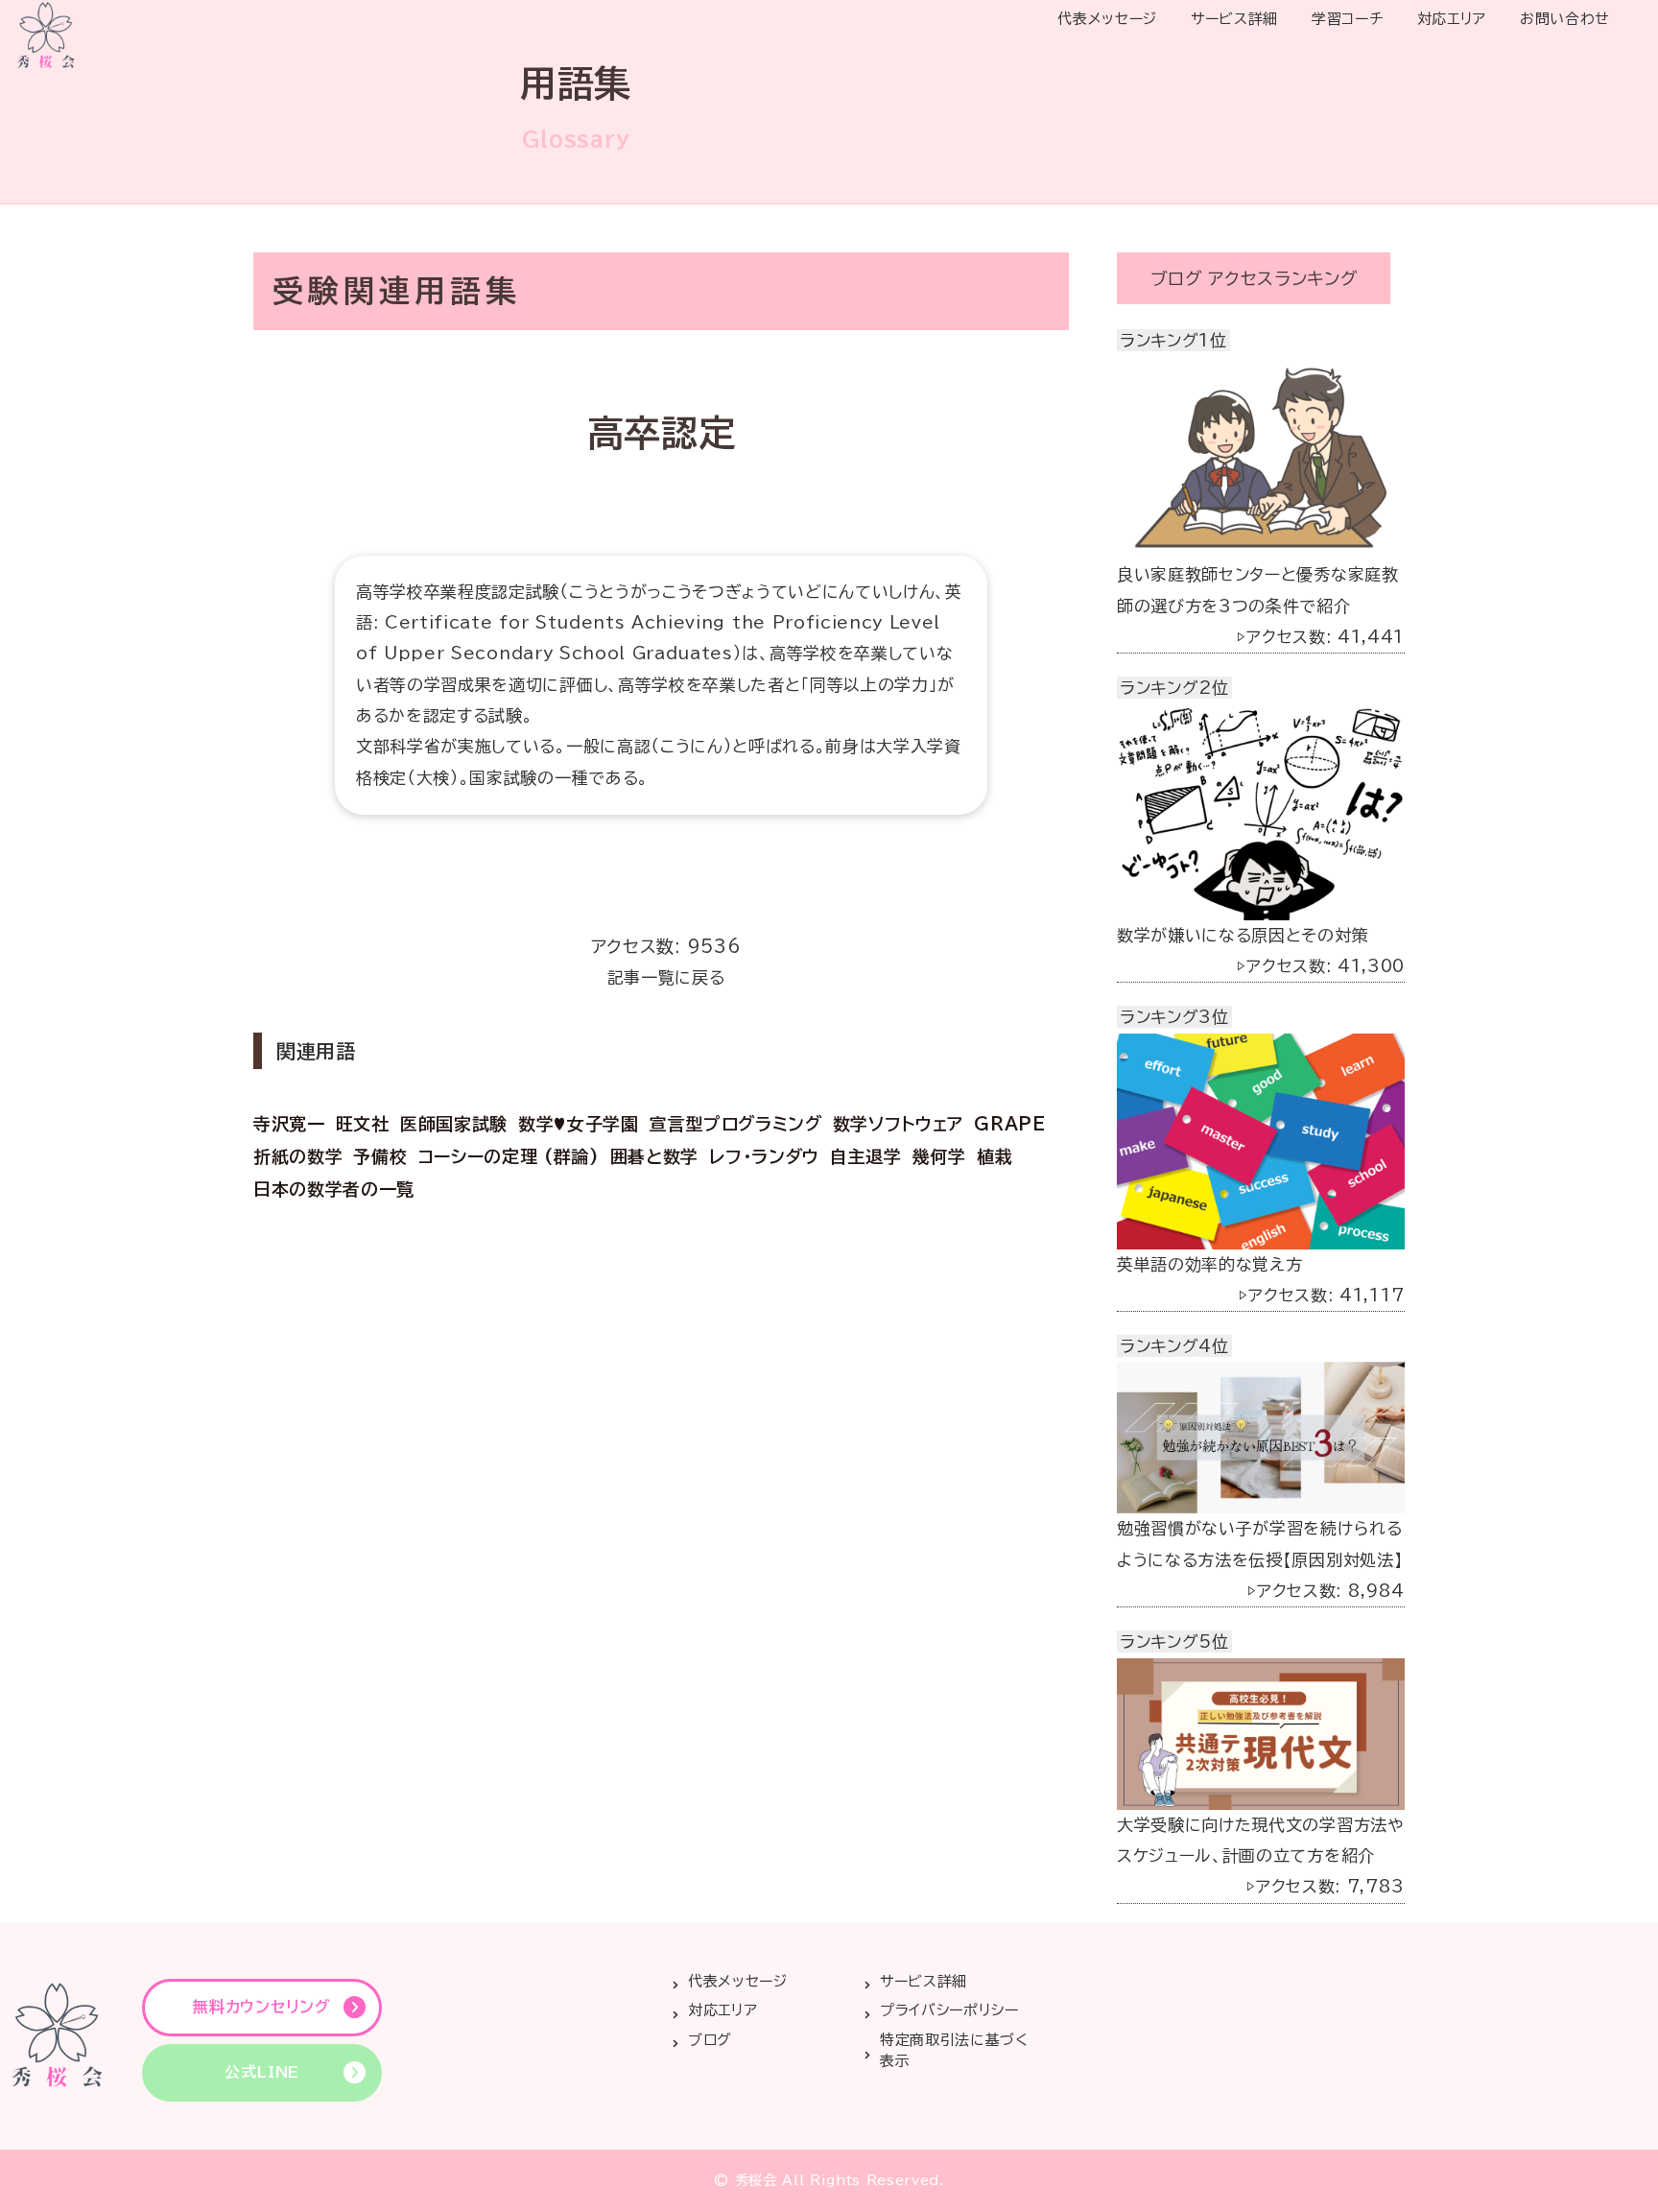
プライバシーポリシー (949, 2010)
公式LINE (262, 2072)
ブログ (710, 2040)
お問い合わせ (1565, 19)
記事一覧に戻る (666, 977)
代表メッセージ (1107, 19)
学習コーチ (1347, 19)
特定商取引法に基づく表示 (954, 2051)
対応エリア (1452, 19)
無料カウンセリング (261, 2007)
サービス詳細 (1234, 19)
